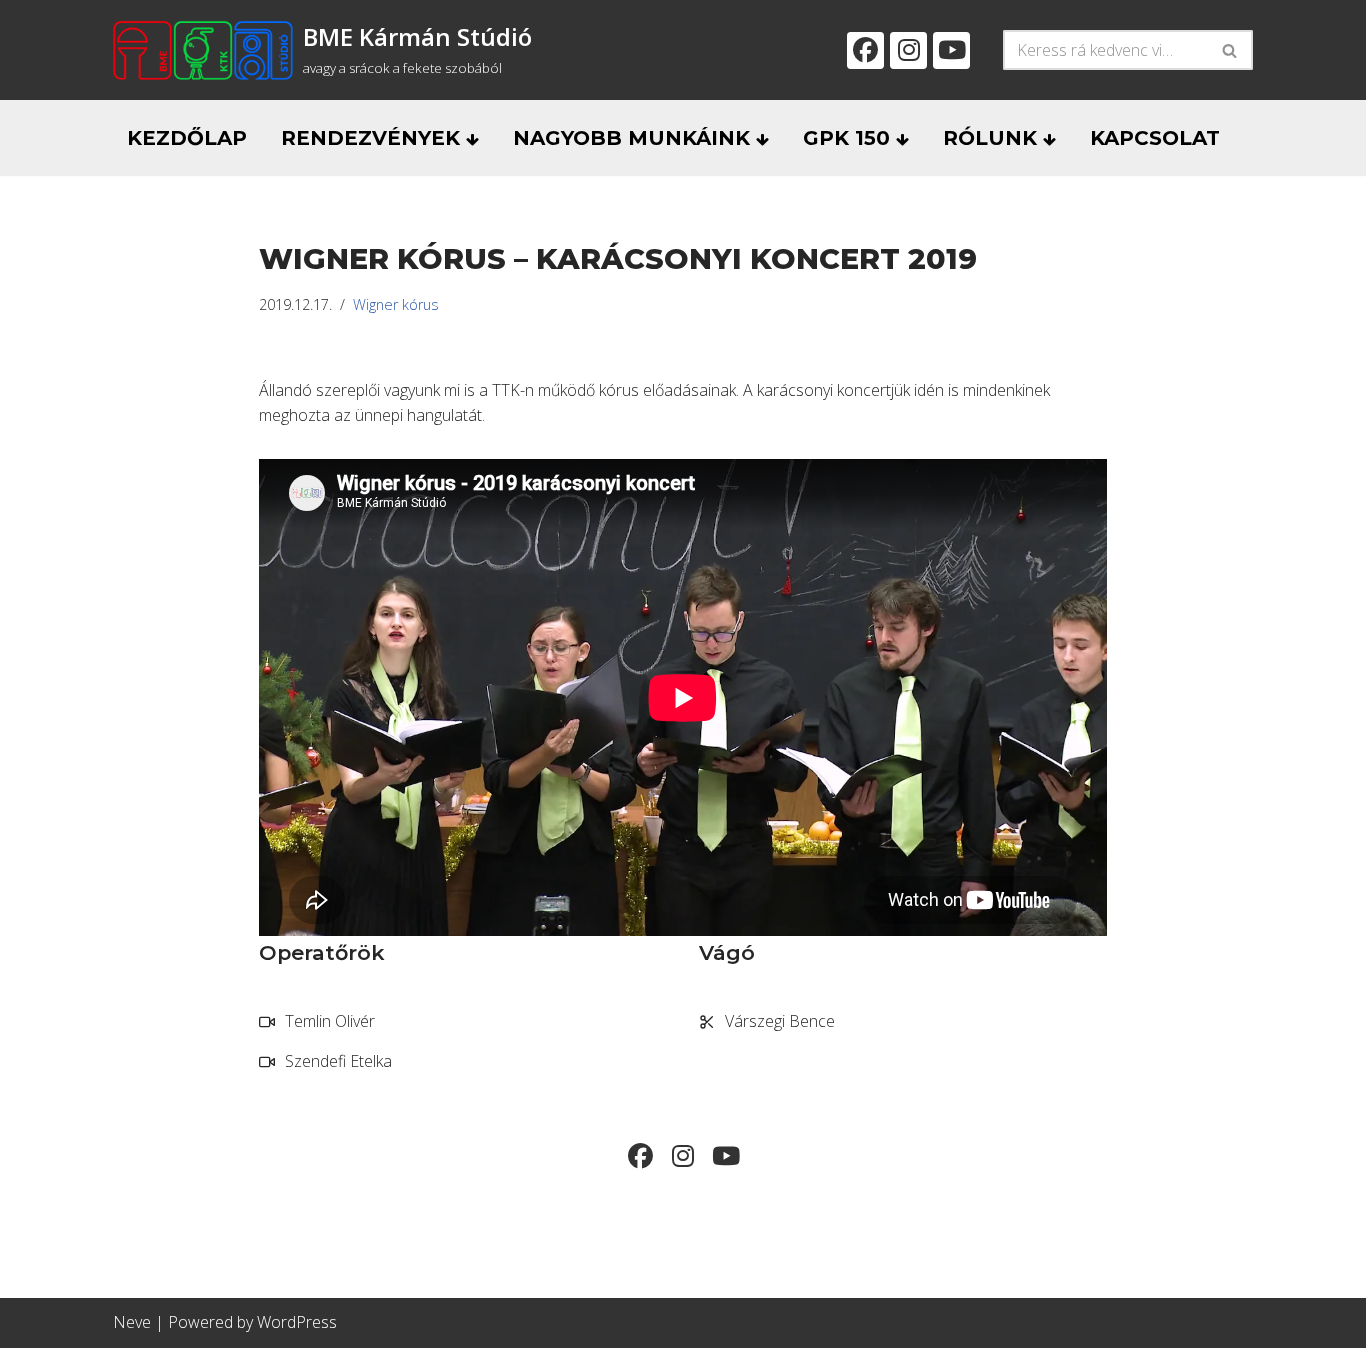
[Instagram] (908, 50)
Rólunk (993, 138)
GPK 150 (849, 138)
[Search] (1230, 50)
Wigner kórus (396, 304)
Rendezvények (373, 138)
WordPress (297, 1322)
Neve (132, 1322)
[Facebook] (865, 50)
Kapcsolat (1155, 138)
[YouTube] (951, 50)
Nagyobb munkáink (634, 138)
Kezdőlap (187, 138)
